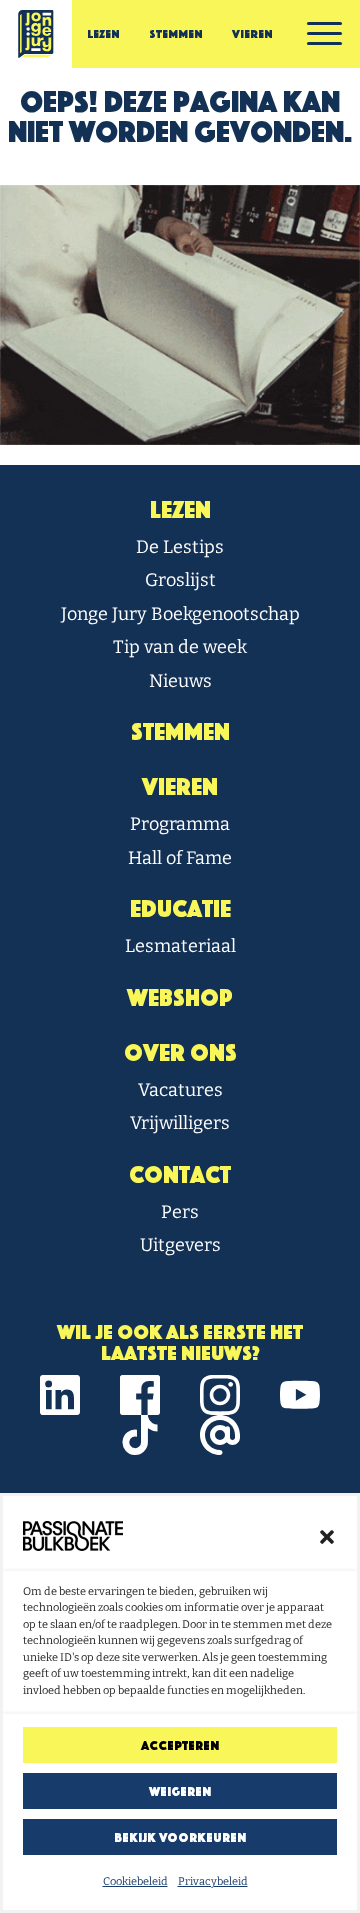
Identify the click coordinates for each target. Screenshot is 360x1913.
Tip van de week (180, 647)
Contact (180, 1175)
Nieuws (180, 681)
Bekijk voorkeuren (180, 1837)
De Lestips (180, 547)
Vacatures (180, 1090)
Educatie (180, 909)
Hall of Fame (180, 858)
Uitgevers (180, 1245)
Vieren (252, 34)
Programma (180, 824)
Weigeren (180, 1791)
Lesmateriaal (180, 946)
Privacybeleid (213, 1881)
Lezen (103, 34)
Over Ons (180, 1053)
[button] (327, 1536)
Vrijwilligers (180, 1123)
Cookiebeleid (135, 1881)
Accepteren (180, 1745)
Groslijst (180, 580)
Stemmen (176, 34)
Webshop (180, 998)
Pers (180, 1212)
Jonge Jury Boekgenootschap (180, 614)
